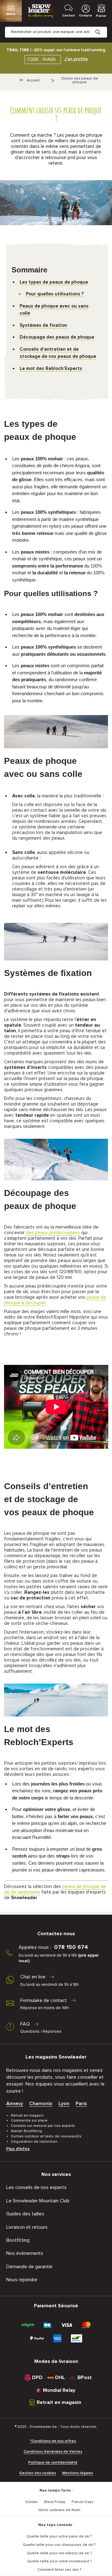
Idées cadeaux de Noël (59, 2510)
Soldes (32, 2502)
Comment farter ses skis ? (59, 2570)
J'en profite (76, 59)
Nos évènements (25, 2253)
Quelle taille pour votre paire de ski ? (59, 2537)
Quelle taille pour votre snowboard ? (59, 2561)
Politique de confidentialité (53, 2463)
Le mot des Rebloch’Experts (51, 369)
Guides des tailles (25, 2214)
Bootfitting (18, 2240)
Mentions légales (78, 2473)
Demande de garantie (29, 2267)
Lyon (64, 2104)
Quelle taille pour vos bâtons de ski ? (59, 2553)
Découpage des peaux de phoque (57, 337)
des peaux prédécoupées (53, 1233)
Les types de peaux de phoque (54, 282)
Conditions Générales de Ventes (53, 2452)
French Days (82, 2502)
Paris (81, 2104)
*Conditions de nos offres (53, 2441)
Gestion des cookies (38, 2473)
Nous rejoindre (22, 2280)
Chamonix (41, 2104)
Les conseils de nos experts (36, 2187)
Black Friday (55, 2502)
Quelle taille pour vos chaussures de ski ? (59, 2545)
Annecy (15, 2104)
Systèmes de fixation (43, 325)
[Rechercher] (103, 27)
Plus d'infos (18, 2149)
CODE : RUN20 (41, 59)
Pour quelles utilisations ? (55, 294)
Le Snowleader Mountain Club (38, 2201)
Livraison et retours (27, 2227)
